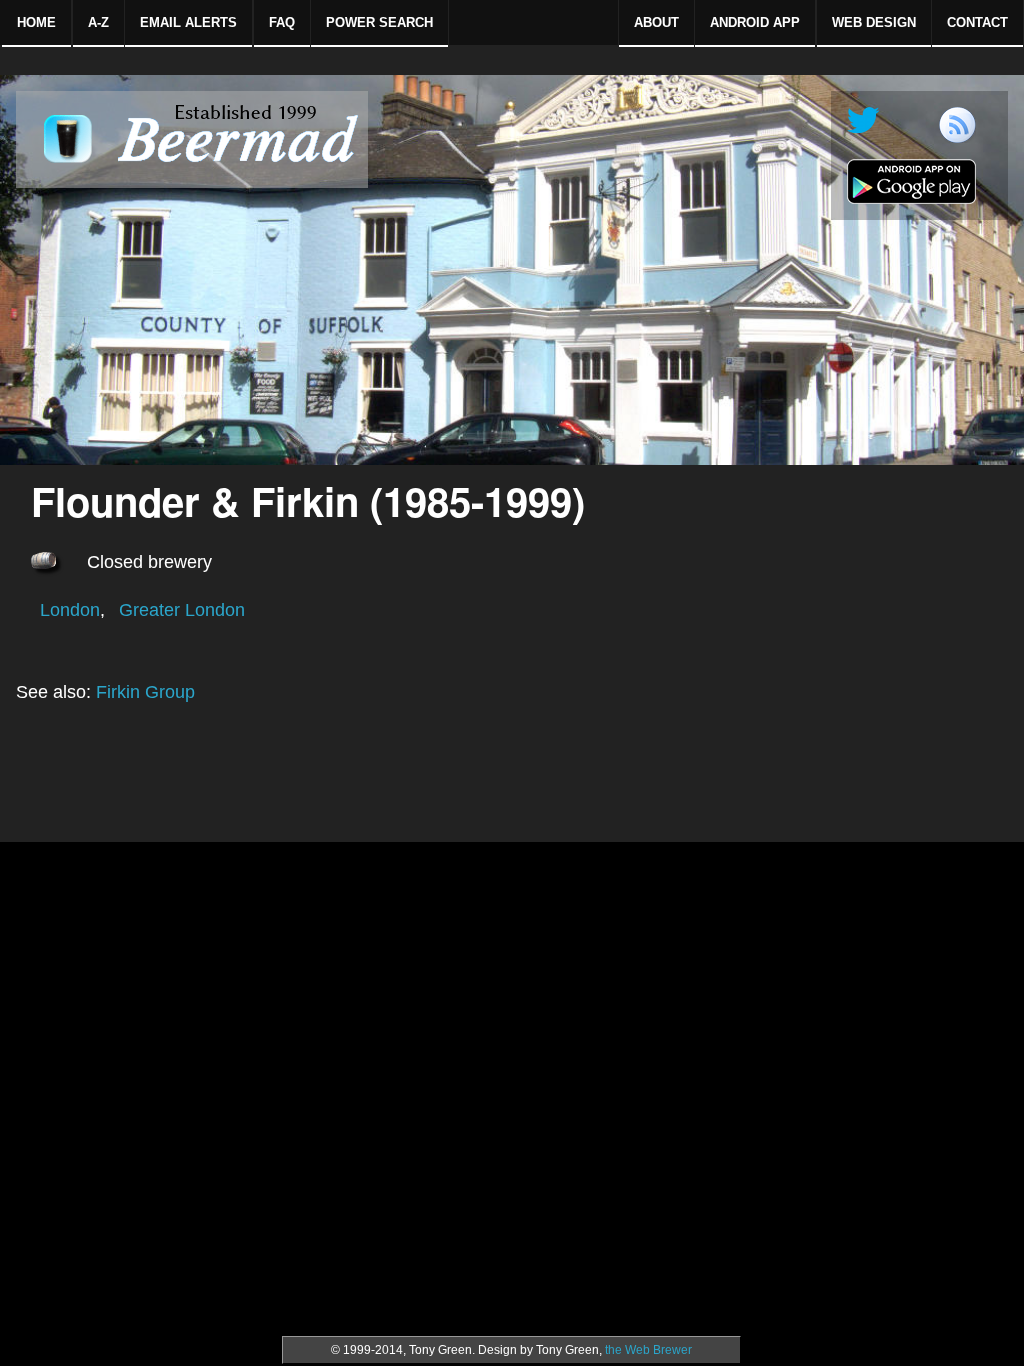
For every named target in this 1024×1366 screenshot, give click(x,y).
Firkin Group (145, 692)
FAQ (282, 22)
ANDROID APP (755, 22)
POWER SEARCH (379, 22)
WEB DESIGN (874, 22)
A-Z (98, 22)
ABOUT (656, 22)
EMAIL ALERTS (188, 22)
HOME (36, 22)
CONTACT (977, 22)
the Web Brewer (648, 1350)
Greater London (182, 610)
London (70, 610)
